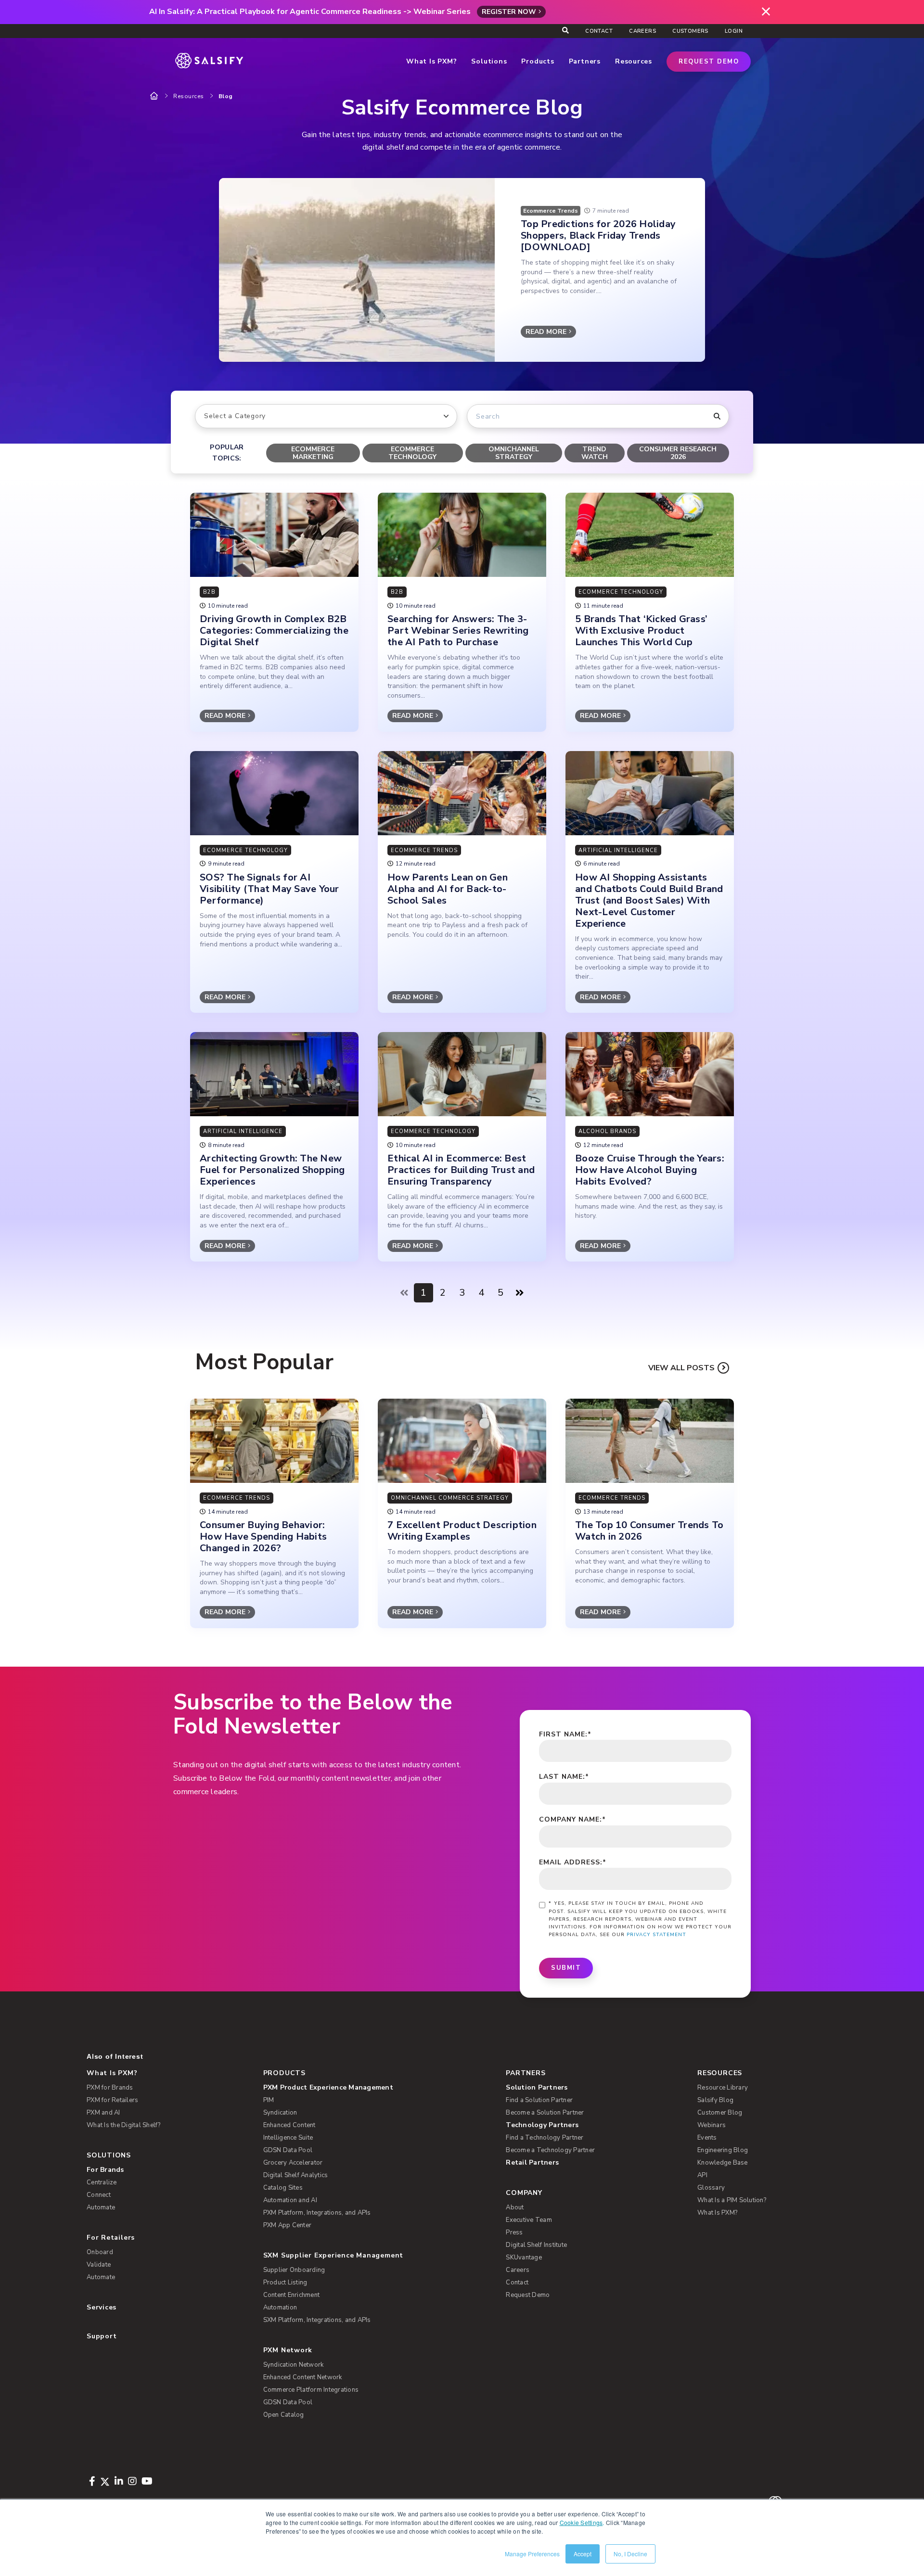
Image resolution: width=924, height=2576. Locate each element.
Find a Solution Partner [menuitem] (539, 2100)
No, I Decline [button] (630, 2554)
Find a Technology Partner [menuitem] (545, 2138)
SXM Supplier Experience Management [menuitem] (334, 2255)
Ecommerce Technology (412, 453)
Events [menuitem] (707, 2138)
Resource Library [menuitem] (723, 2088)
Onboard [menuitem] (100, 2252)
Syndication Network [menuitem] (294, 2365)
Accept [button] (583, 2554)
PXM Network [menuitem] (288, 2350)
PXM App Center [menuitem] (288, 2225)
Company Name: (572, 1819)
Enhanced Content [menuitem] (289, 2125)
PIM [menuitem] (269, 2100)
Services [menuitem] (102, 2307)
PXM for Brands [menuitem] (110, 2088)
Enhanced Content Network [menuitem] (303, 2377)
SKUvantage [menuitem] (524, 2257)
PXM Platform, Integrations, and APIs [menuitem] (317, 2213)
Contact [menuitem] (599, 31)
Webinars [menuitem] (712, 2125)
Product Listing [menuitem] (285, 2283)
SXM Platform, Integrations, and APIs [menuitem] (317, 2320)
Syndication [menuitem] (280, 2113)
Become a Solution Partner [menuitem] (545, 2113)
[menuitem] (369, 2088)
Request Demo (709, 62)
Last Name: (564, 1777)
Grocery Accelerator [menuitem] (293, 2163)
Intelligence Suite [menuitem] (288, 2138)
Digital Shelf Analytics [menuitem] (296, 2175)
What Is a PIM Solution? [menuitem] (732, 2200)
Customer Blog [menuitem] (720, 2113)
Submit (566, 1968)
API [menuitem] (702, 2175)
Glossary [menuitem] (711, 2188)
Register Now (509, 12)
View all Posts (681, 1368)
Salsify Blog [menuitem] (715, 2100)
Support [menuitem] (102, 2336)
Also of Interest (115, 2056)
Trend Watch (595, 453)
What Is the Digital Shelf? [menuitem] (124, 2125)
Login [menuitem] (734, 31)
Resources (189, 96)
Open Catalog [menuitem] (284, 2415)
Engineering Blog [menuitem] (723, 2150)
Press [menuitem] (514, 2232)
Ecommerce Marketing (313, 453)
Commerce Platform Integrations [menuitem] (311, 2390)
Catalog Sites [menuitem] (283, 2188)
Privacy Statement (656, 1935)
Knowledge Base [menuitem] (723, 2163)
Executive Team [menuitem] (529, 2220)
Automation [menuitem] (280, 2308)
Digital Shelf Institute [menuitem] (536, 2245)
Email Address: (573, 1862)
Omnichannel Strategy (514, 453)
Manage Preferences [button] (532, 2554)
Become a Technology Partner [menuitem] (550, 2150)
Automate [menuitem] (101, 2207)
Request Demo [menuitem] (528, 2295)
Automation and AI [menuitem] (290, 2200)
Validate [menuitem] (99, 2265)
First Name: (565, 1734)
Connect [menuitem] (99, 2195)
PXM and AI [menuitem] (103, 2113)
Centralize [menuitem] (102, 2182)
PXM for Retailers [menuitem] (112, 2100)
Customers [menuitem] (690, 31)
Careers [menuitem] (642, 31)
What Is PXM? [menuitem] (112, 2073)
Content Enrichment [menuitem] (292, 2295)
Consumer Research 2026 (678, 453)
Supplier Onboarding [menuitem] (294, 2270)
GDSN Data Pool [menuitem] (288, 2150)
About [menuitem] (515, 2207)
